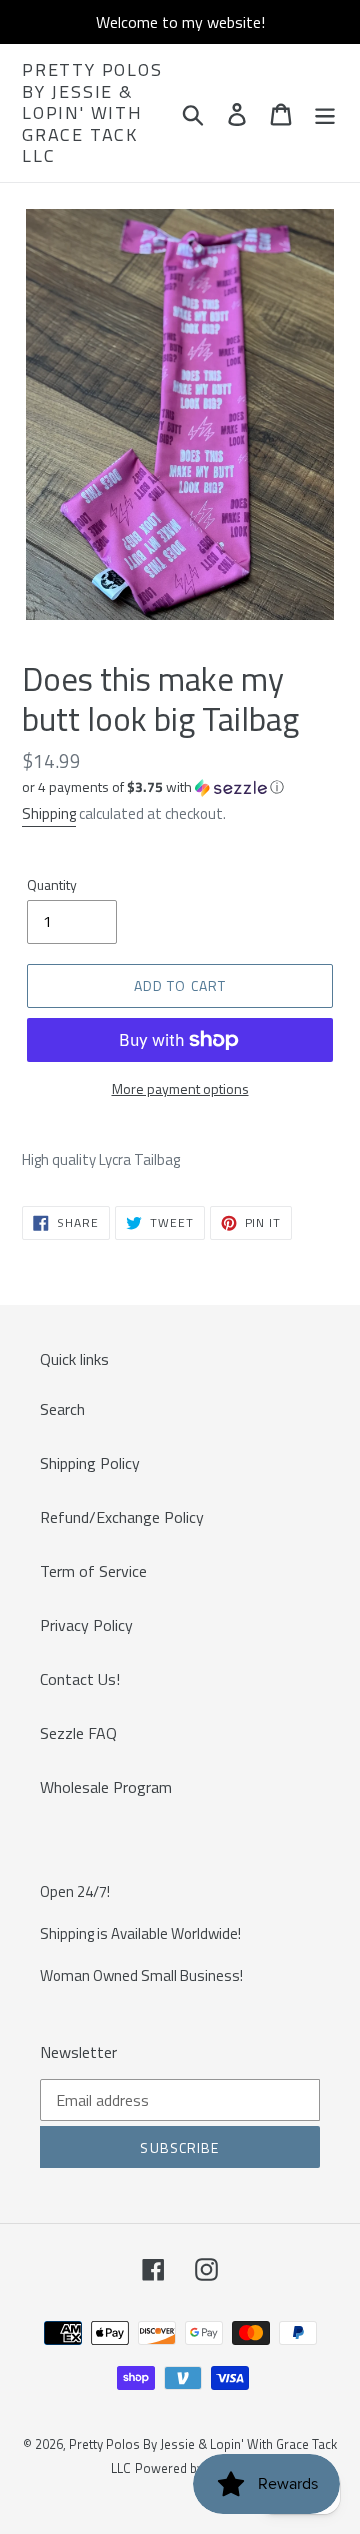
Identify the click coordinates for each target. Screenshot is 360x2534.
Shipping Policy (90, 1463)
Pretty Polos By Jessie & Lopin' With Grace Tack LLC (92, 113)
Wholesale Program (106, 1787)
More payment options (180, 1088)
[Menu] (325, 113)
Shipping (49, 813)
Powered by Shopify (192, 2468)
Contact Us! (80, 1679)
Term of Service (93, 1571)
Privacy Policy (86, 1625)
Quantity (52, 884)
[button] (180, 786)
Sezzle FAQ (78, 1733)
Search (62, 1409)
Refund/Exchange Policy (122, 1517)
